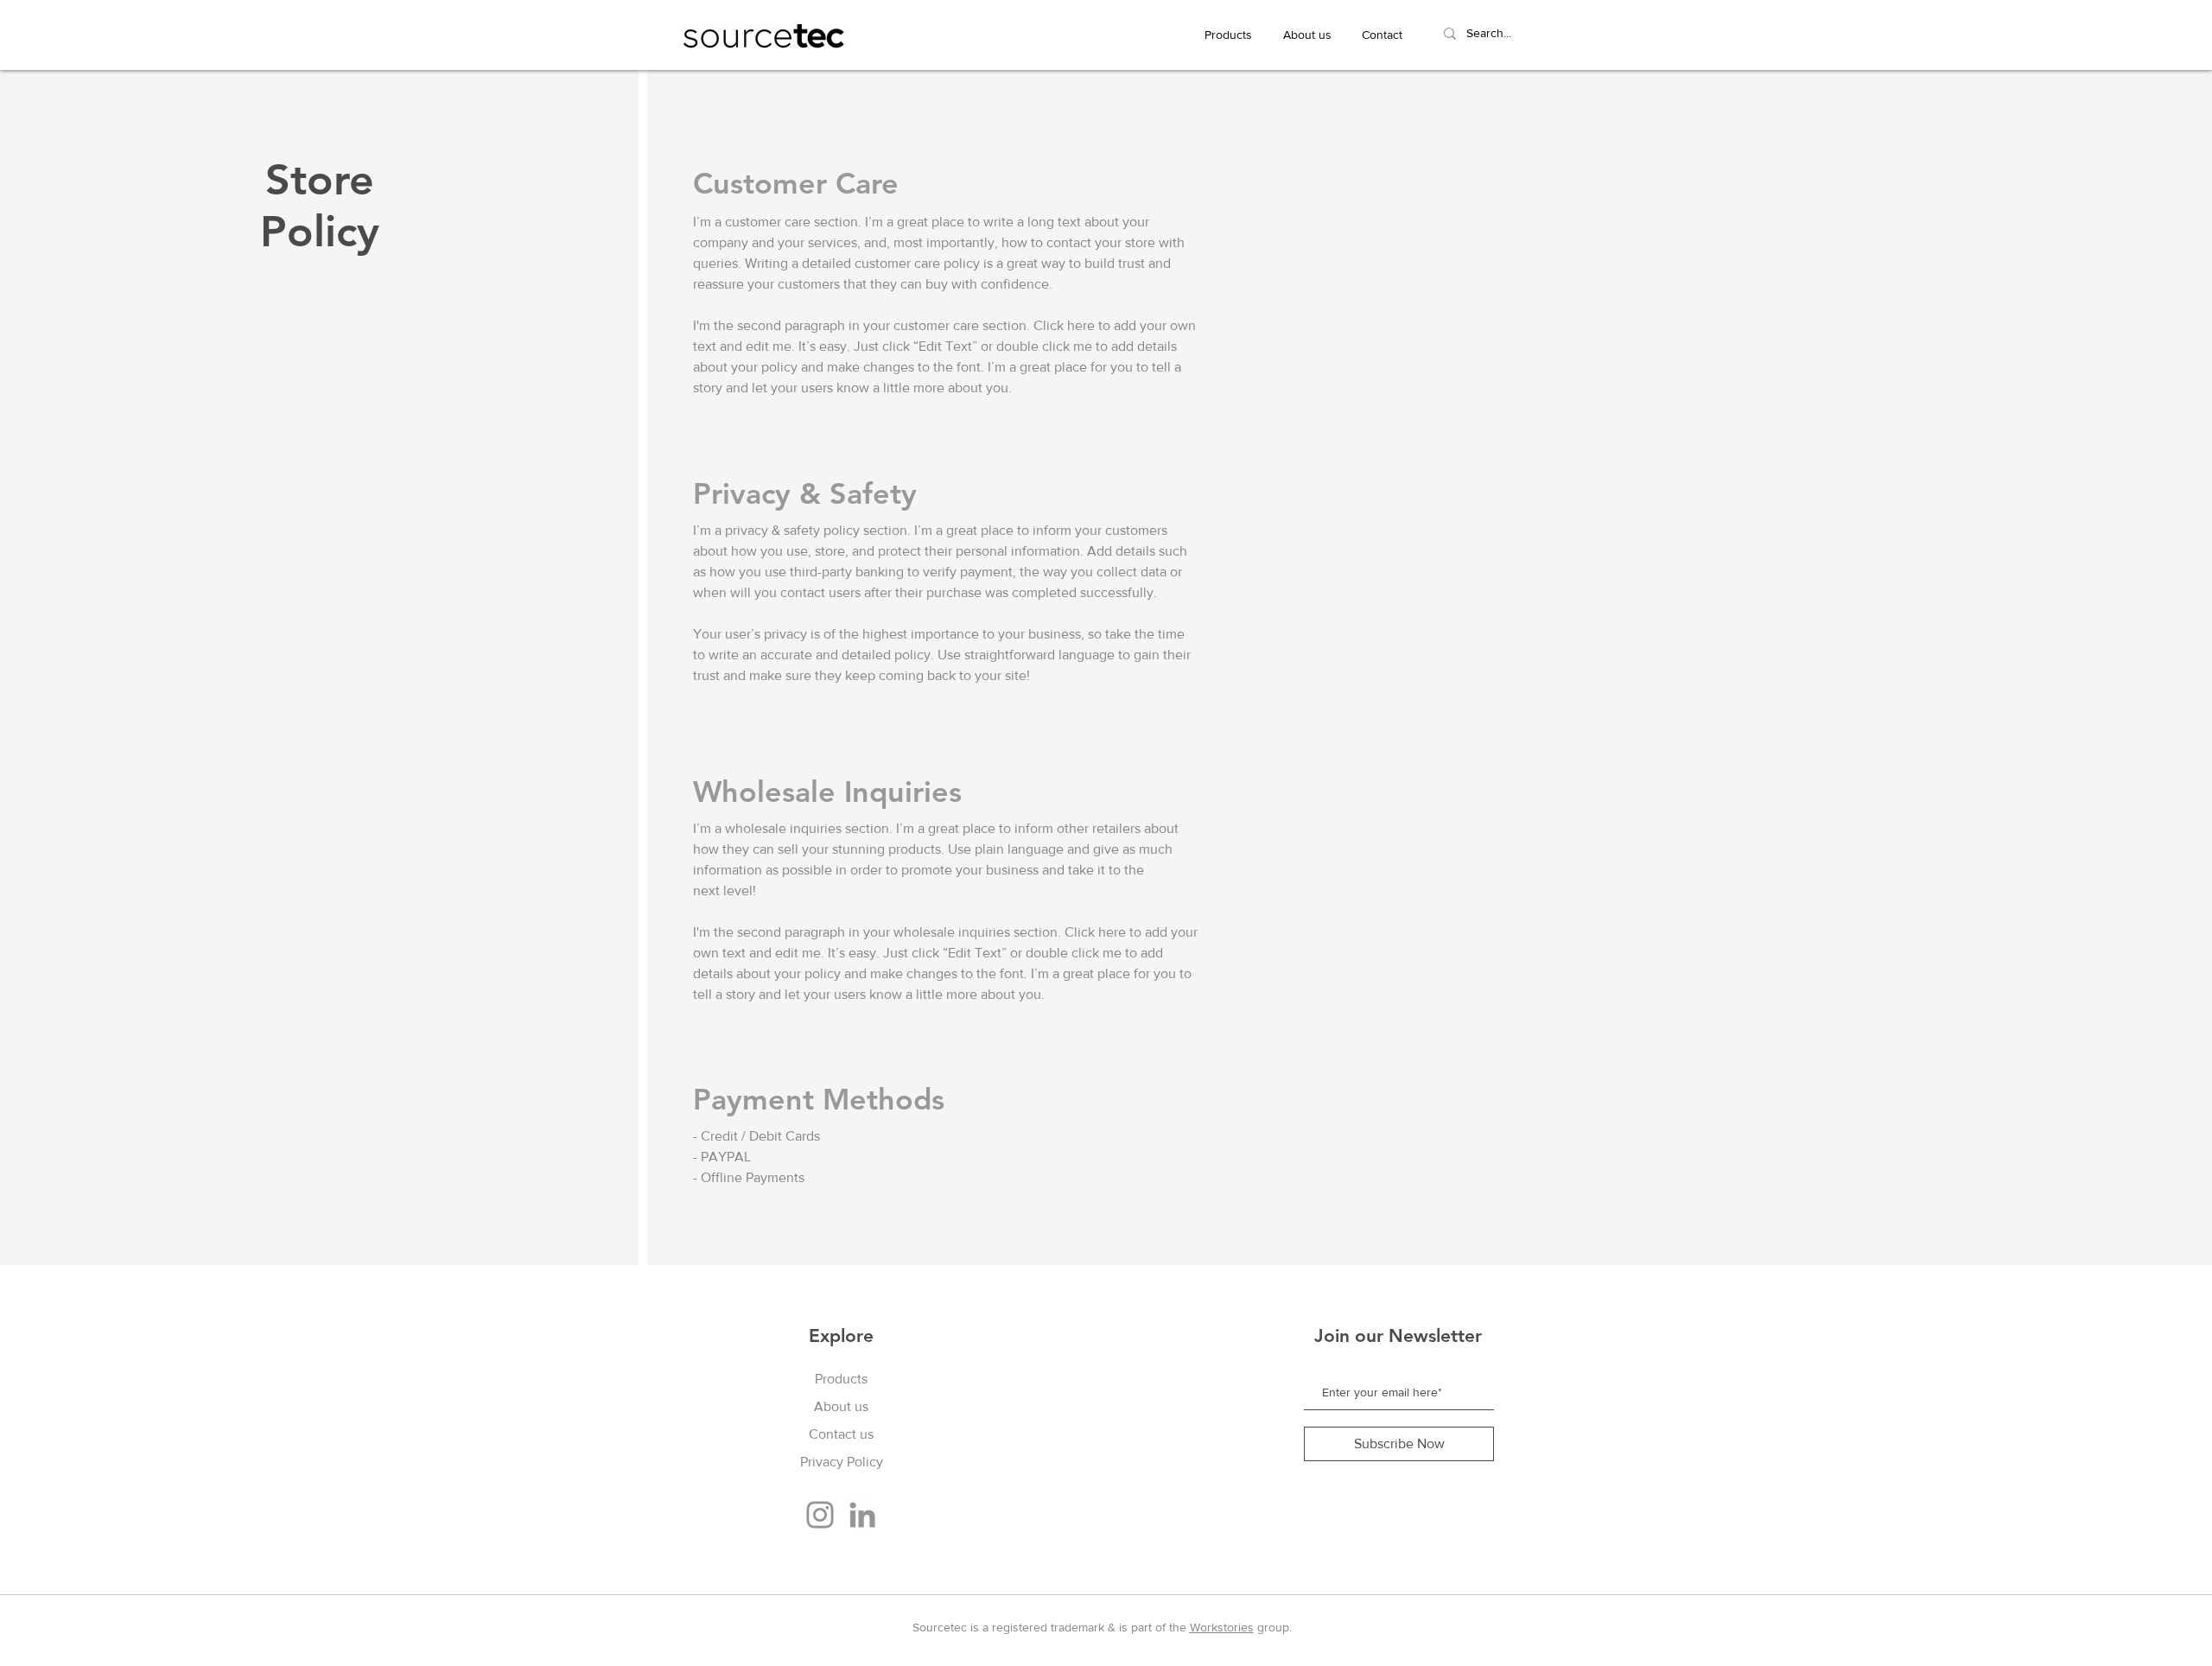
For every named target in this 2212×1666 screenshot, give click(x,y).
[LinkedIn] (862, 1515)
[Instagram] (820, 1515)
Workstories (1222, 1627)
